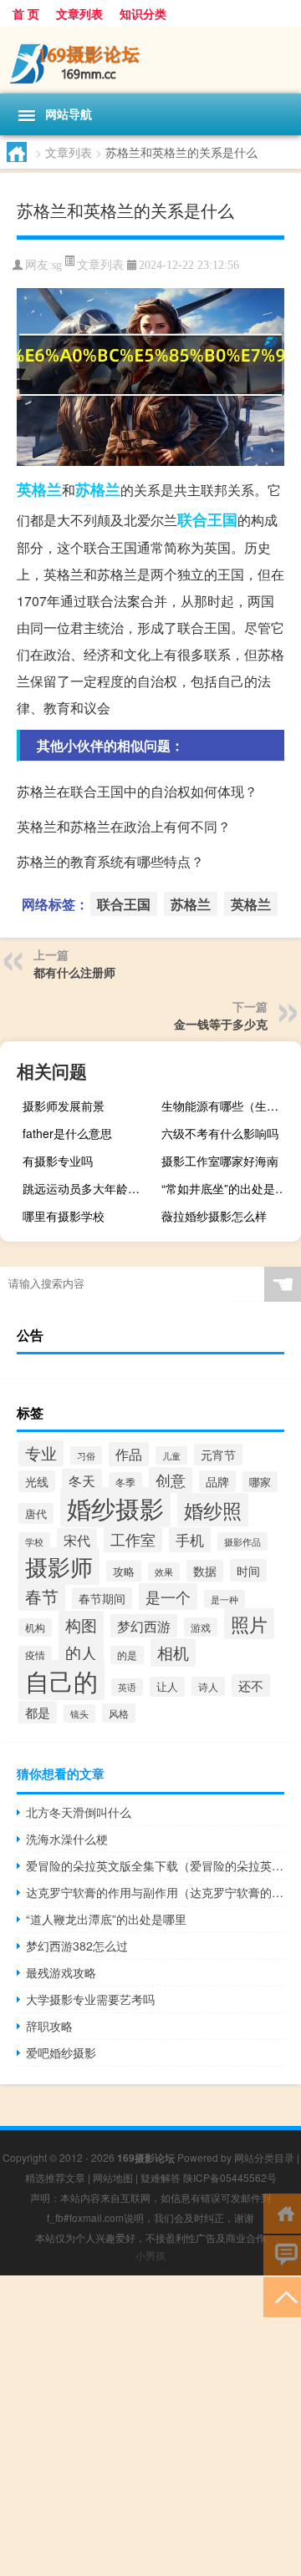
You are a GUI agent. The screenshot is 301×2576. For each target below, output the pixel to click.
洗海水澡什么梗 (67, 1839)
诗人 (208, 1686)
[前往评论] (282, 2254)
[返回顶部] (282, 2296)
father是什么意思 (67, 1133)
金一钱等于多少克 (221, 1024)
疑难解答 (161, 2177)
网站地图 (113, 2177)
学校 (34, 1541)
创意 (171, 1480)
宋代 (77, 1540)
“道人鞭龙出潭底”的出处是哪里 (106, 1919)
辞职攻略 (49, 2026)
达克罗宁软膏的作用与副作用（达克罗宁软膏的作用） (155, 1892)
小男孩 (150, 2255)
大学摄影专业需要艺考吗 (90, 1999)
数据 (205, 1571)
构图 (81, 1625)
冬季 (125, 1482)
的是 (127, 1655)
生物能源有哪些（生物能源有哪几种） (229, 1106)
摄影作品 (242, 1541)
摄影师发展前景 (64, 1106)
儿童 (171, 1455)
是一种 (224, 1599)
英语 (127, 1687)
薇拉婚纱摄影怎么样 (214, 1216)
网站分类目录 (264, 2157)
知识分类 (143, 13)
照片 (249, 1624)
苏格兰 (98, 489)
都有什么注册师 (74, 972)
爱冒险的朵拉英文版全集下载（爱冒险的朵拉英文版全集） (155, 1865)
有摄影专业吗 (58, 1161)
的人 (81, 1652)
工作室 (133, 1539)
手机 (190, 1540)
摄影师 (59, 1566)
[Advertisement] (150, 2426)
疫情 (35, 1655)
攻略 (124, 1571)
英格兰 (39, 489)
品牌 (217, 1481)
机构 (35, 1627)
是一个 (168, 1597)
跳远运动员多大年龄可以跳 (90, 1188)
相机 (173, 1652)
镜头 (79, 1713)
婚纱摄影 (115, 1507)
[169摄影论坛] (150, 60)
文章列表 (79, 13)
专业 (41, 1453)
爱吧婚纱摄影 (61, 2052)
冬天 (82, 1481)
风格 (119, 1713)
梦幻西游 (144, 1626)
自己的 (61, 1680)
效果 (164, 1571)
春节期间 (102, 1598)
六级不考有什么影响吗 (220, 1133)
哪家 (260, 1482)
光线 (37, 1481)
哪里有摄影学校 (64, 1216)
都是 (38, 1712)
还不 (251, 1685)
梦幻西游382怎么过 (77, 1946)
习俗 (86, 1455)
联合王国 (207, 519)
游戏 (201, 1627)
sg (57, 265)
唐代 (36, 1513)
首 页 (26, 13)
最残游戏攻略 (61, 1972)
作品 (129, 1454)
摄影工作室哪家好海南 (220, 1161)
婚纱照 (213, 1510)
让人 (167, 1687)
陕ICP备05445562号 (230, 2177)
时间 (248, 1570)
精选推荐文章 (55, 2177)
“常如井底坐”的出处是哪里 (229, 1188)
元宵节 (218, 1455)
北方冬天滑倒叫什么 (79, 1812)
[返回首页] (282, 2212)
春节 (42, 1596)
